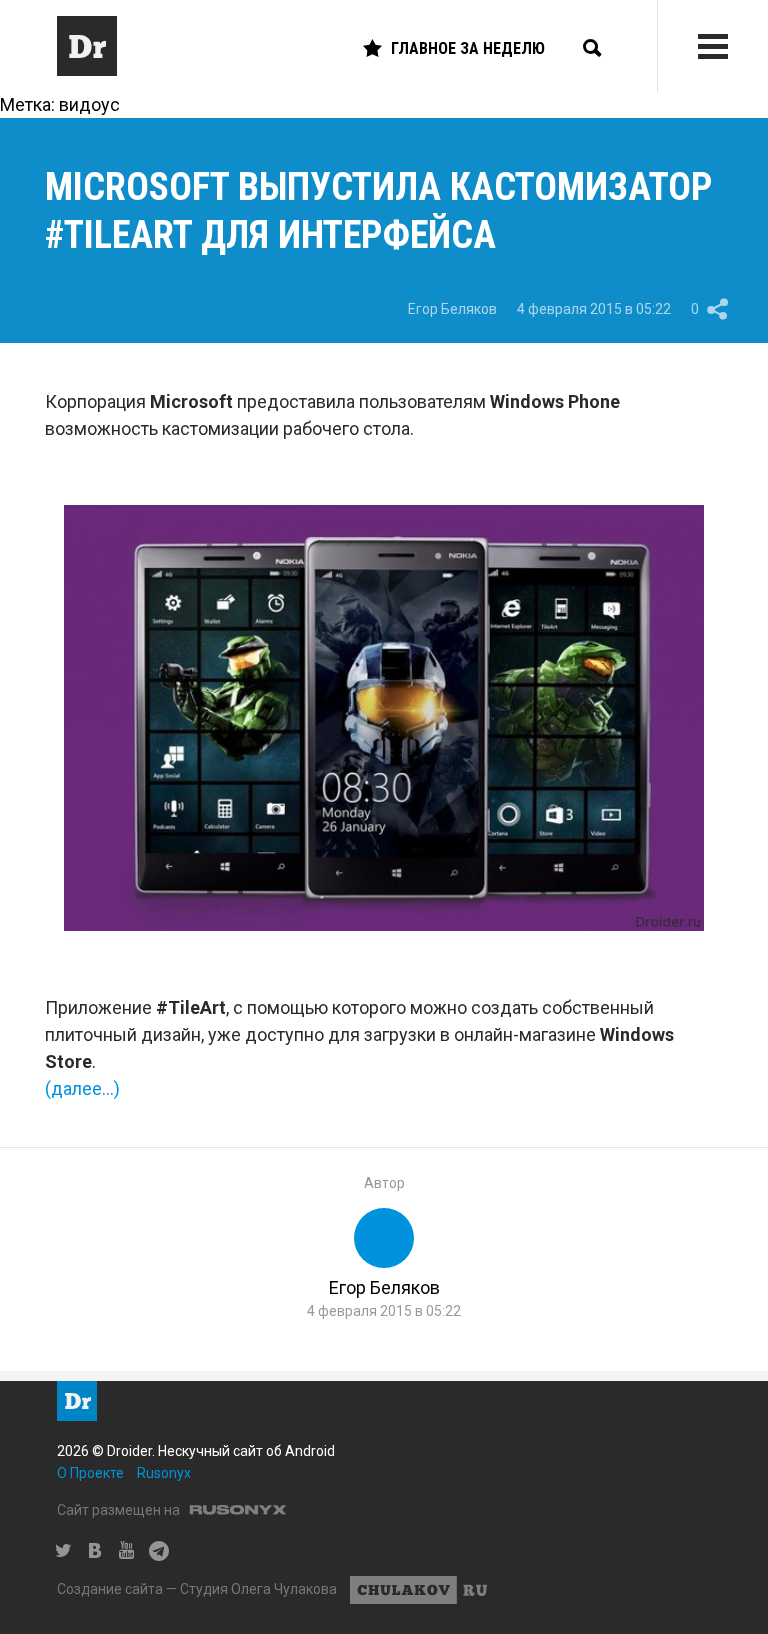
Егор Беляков (452, 309)
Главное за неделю (468, 48)
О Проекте (90, 1473)
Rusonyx (164, 1473)
